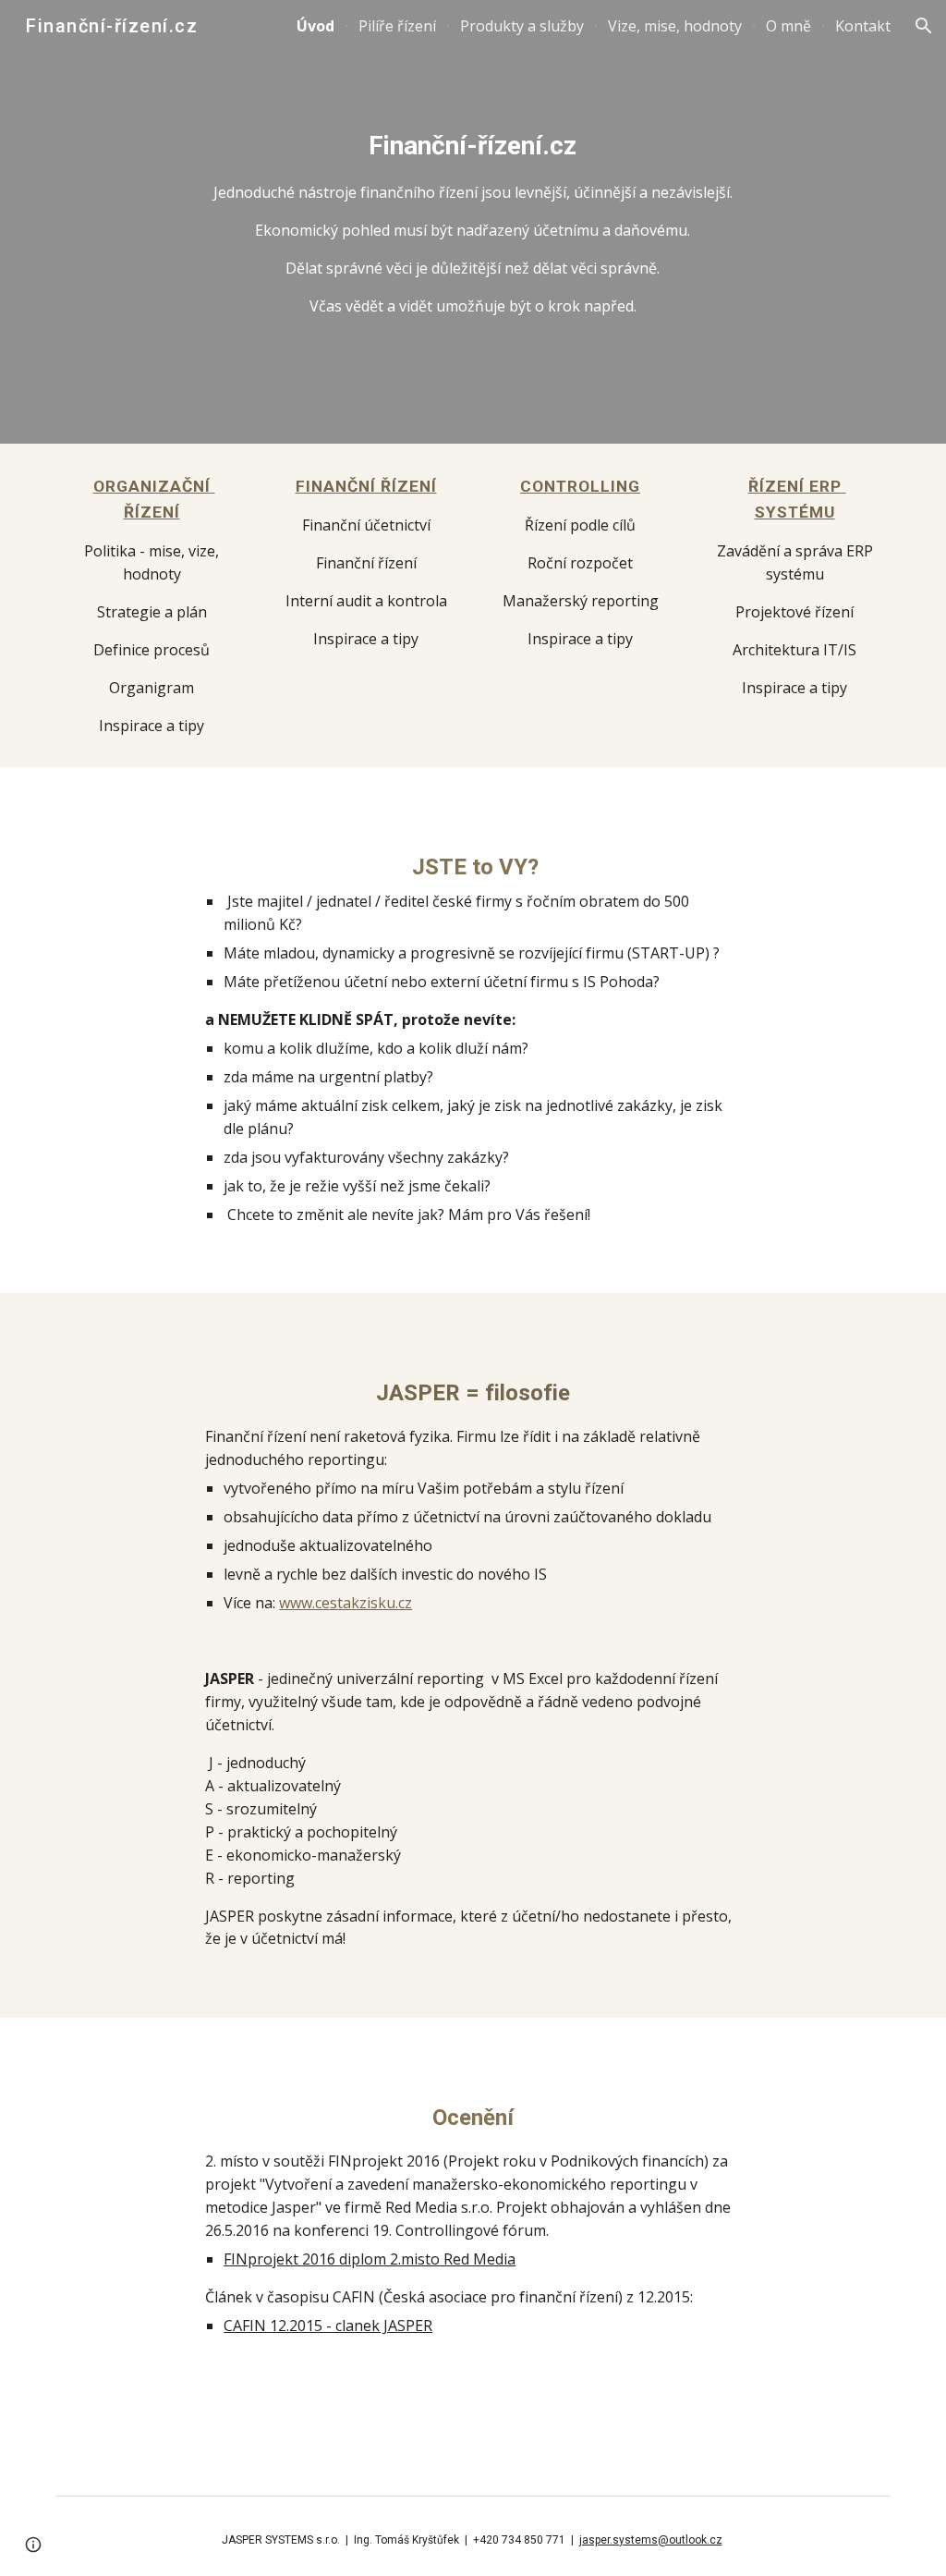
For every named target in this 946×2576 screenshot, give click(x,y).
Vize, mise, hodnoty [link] (675, 26)
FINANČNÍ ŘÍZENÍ (366, 486)
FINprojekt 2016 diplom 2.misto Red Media (370, 2259)
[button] (924, 26)
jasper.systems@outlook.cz (651, 2540)
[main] (473, 221)
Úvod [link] (315, 26)
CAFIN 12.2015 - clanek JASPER (328, 2326)
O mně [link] (788, 26)
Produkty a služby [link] (522, 26)
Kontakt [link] (863, 26)
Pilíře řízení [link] (397, 26)
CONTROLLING (580, 486)
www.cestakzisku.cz (346, 1603)
